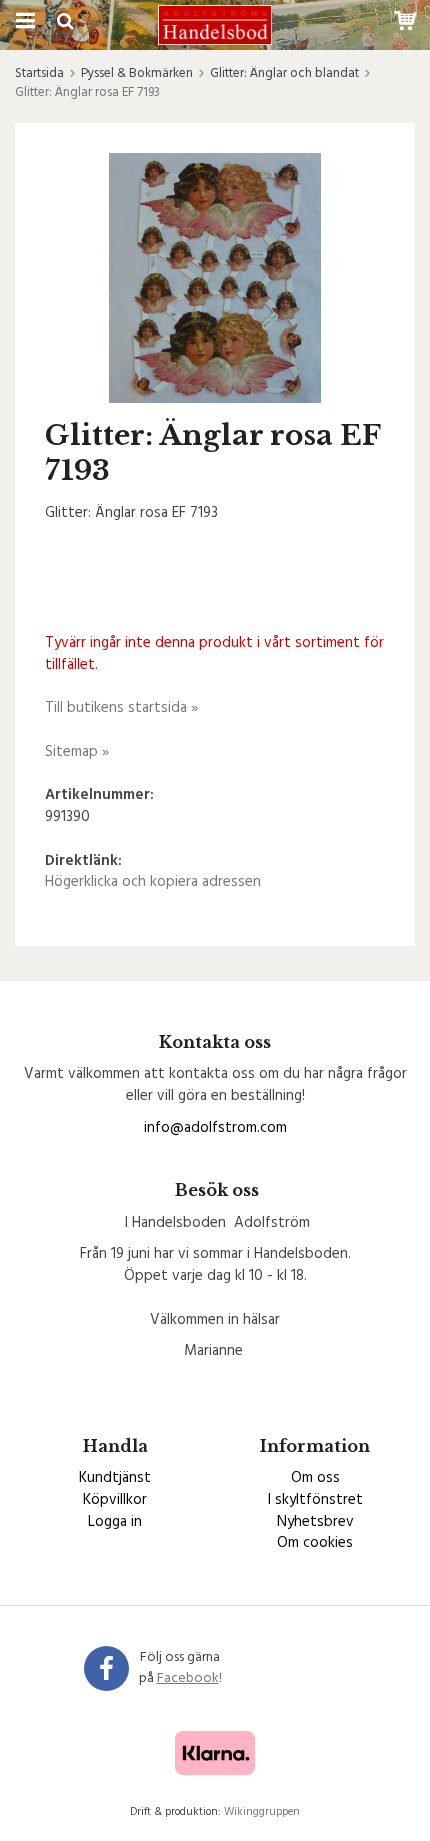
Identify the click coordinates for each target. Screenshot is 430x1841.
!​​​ (189, 1678)
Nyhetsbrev (315, 1522)
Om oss (315, 1478)
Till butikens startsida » (121, 708)
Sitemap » (77, 752)
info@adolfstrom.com (215, 1128)
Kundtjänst (115, 1478)
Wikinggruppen (262, 1812)
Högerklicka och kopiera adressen (153, 882)
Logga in (115, 1522)
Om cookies (315, 1543)
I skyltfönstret (315, 1500)
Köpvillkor (115, 1500)
